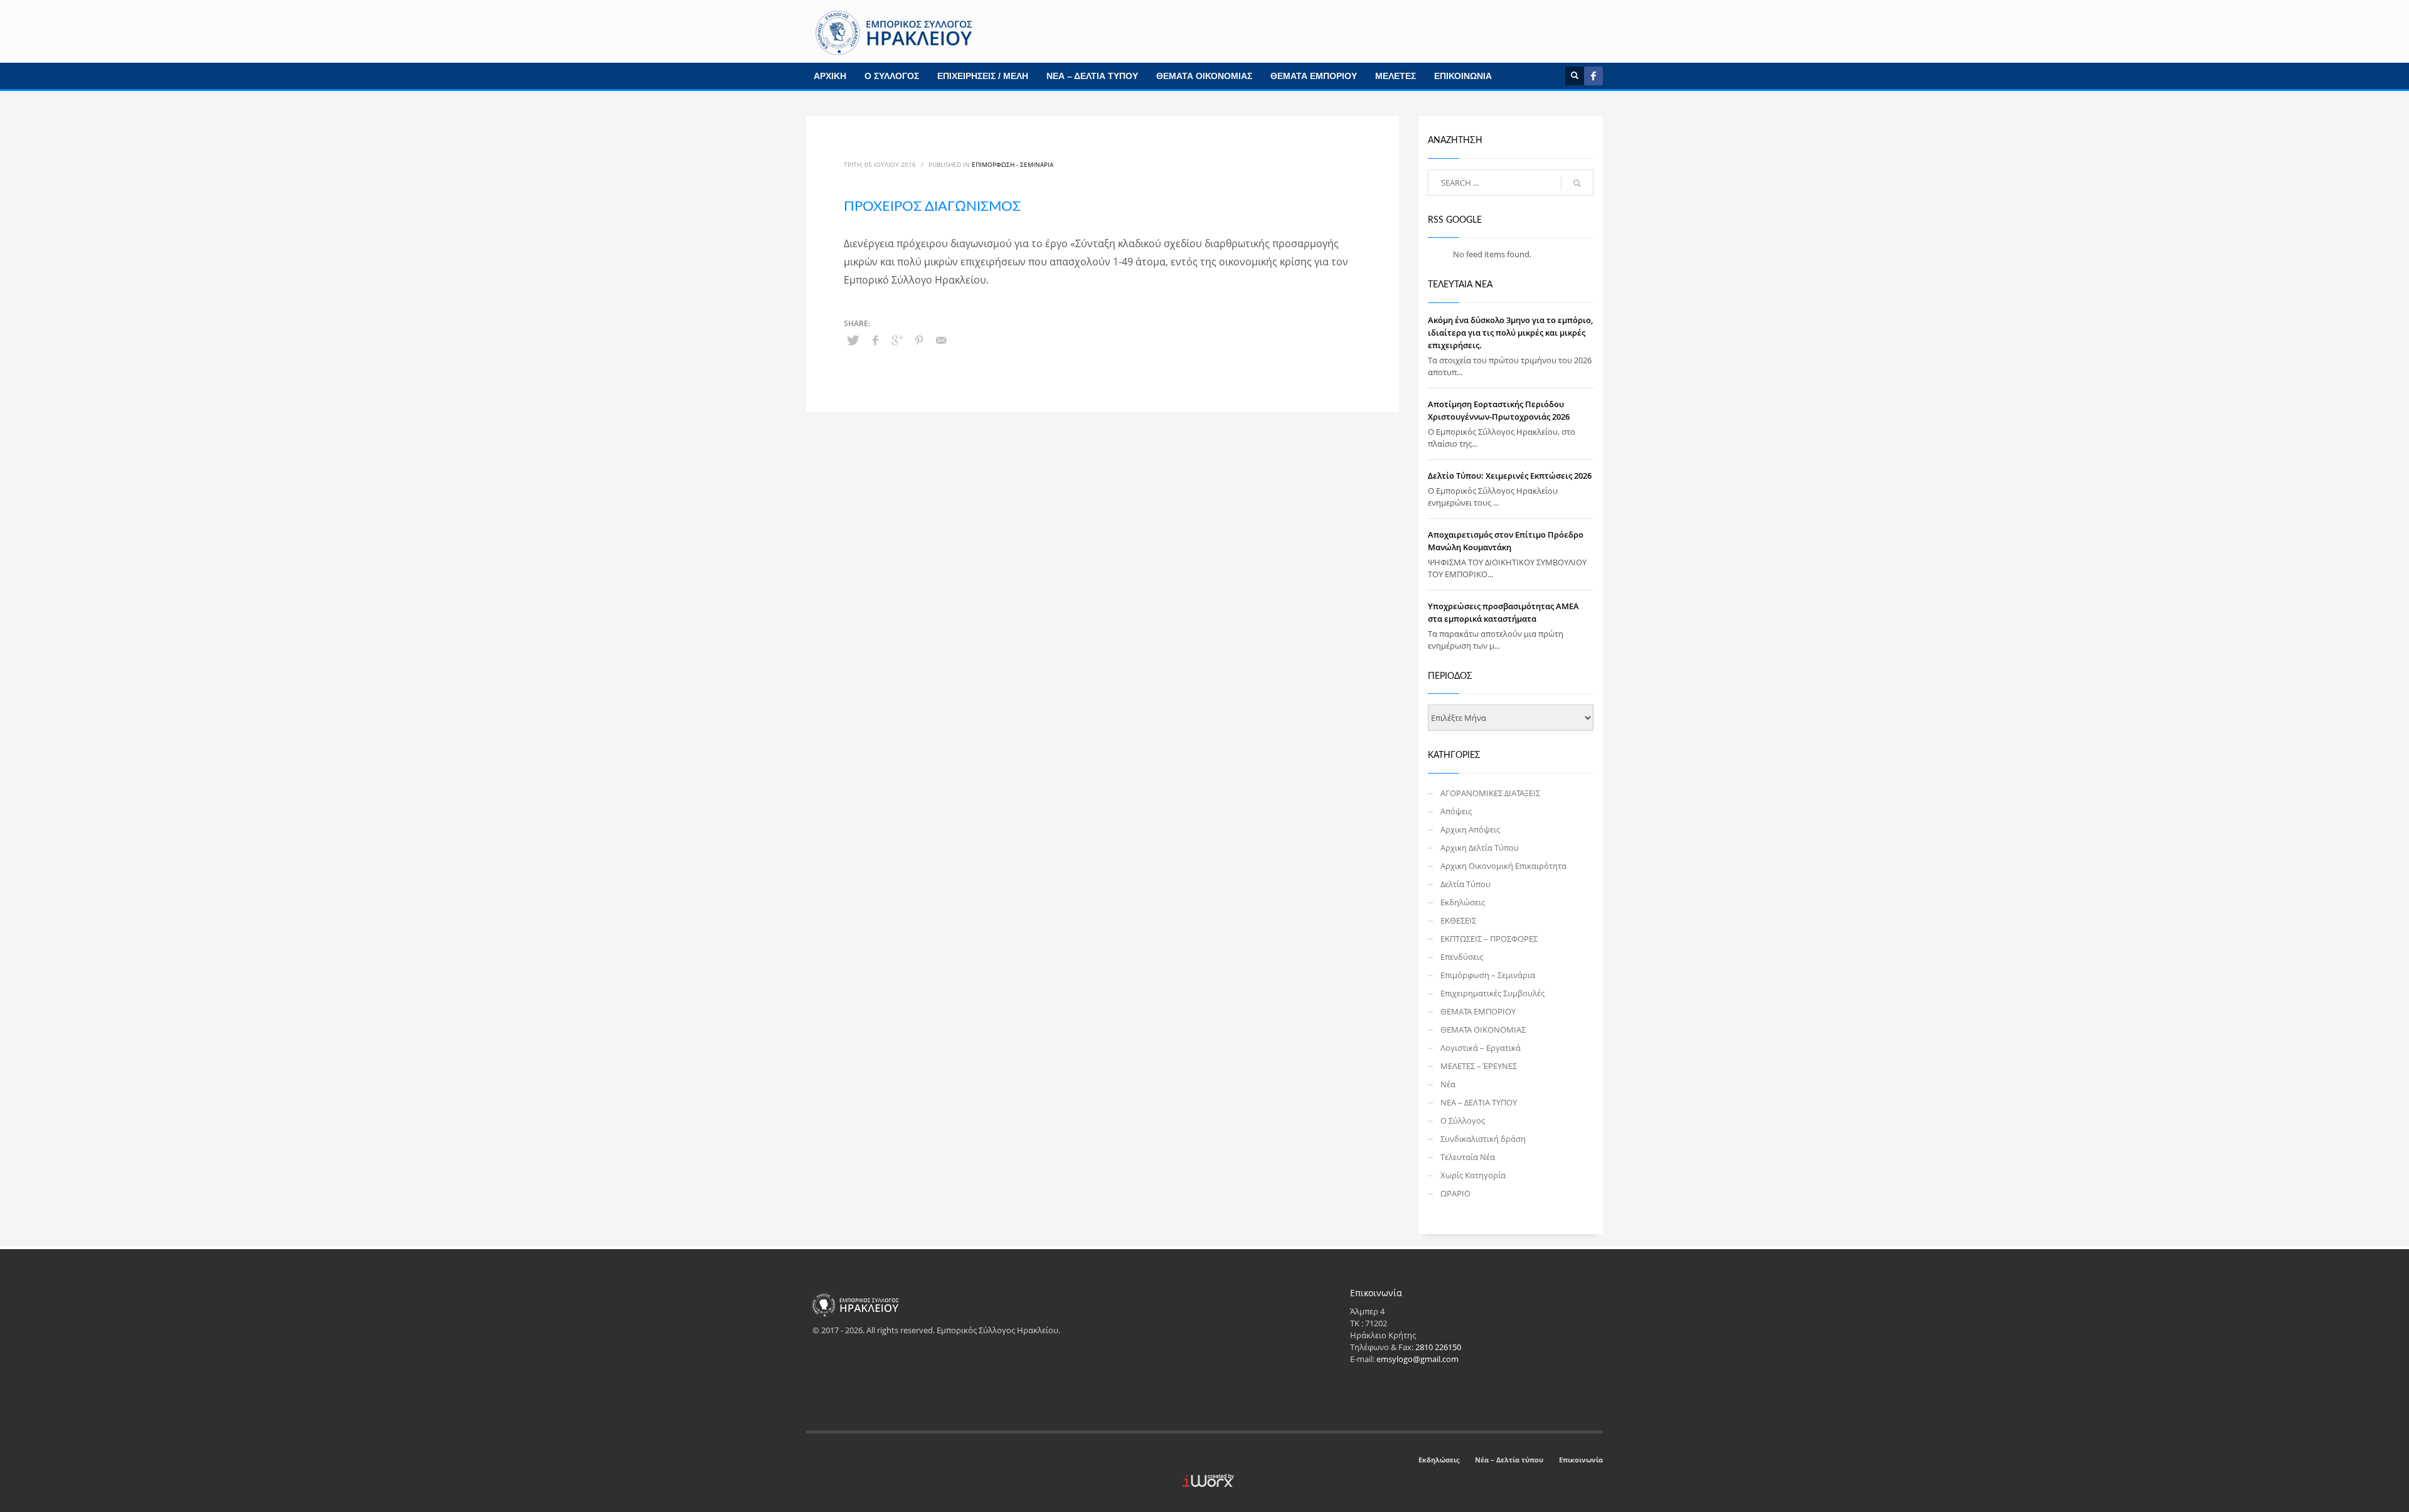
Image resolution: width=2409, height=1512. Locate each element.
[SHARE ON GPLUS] (897, 340)
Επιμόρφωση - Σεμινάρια (1013, 164)
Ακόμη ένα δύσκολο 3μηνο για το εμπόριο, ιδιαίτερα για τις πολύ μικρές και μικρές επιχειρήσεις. (1510, 333)
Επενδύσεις (1462, 957)
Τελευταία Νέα (1468, 1157)
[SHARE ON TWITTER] (853, 340)
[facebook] (1593, 76)
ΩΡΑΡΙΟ (1455, 1193)
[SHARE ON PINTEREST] (919, 340)
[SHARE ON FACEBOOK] (875, 340)
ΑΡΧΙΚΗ (830, 76)
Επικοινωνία (1581, 1460)
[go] (1577, 183)
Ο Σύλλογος (1463, 1121)
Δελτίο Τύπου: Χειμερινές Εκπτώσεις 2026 (1510, 476)
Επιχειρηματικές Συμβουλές (1492, 993)
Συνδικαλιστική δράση (1483, 1139)
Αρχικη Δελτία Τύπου (1480, 848)
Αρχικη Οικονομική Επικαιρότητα (1503, 866)
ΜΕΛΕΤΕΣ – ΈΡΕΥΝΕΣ (1479, 1066)
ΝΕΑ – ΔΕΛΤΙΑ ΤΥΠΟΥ (1092, 76)
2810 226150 (1438, 1347)
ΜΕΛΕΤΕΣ (1396, 76)
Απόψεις (1456, 811)
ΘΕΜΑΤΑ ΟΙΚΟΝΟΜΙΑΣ (1204, 76)
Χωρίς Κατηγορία (1473, 1175)
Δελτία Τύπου (1465, 884)
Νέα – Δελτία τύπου (1509, 1460)
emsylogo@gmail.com (1417, 1359)
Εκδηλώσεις (1463, 902)
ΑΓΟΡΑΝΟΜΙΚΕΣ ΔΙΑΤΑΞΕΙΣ (1490, 793)
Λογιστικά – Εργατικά (1481, 1048)
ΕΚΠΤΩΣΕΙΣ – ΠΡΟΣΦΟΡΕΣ (1489, 939)
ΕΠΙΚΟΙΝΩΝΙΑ (1463, 76)
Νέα (1448, 1084)
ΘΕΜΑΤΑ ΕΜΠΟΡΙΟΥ (1314, 76)
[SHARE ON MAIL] (941, 340)
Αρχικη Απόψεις (1470, 829)
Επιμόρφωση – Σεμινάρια (1488, 975)
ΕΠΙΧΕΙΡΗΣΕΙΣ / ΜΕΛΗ (983, 76)
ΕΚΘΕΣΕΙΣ (1458, 920)
